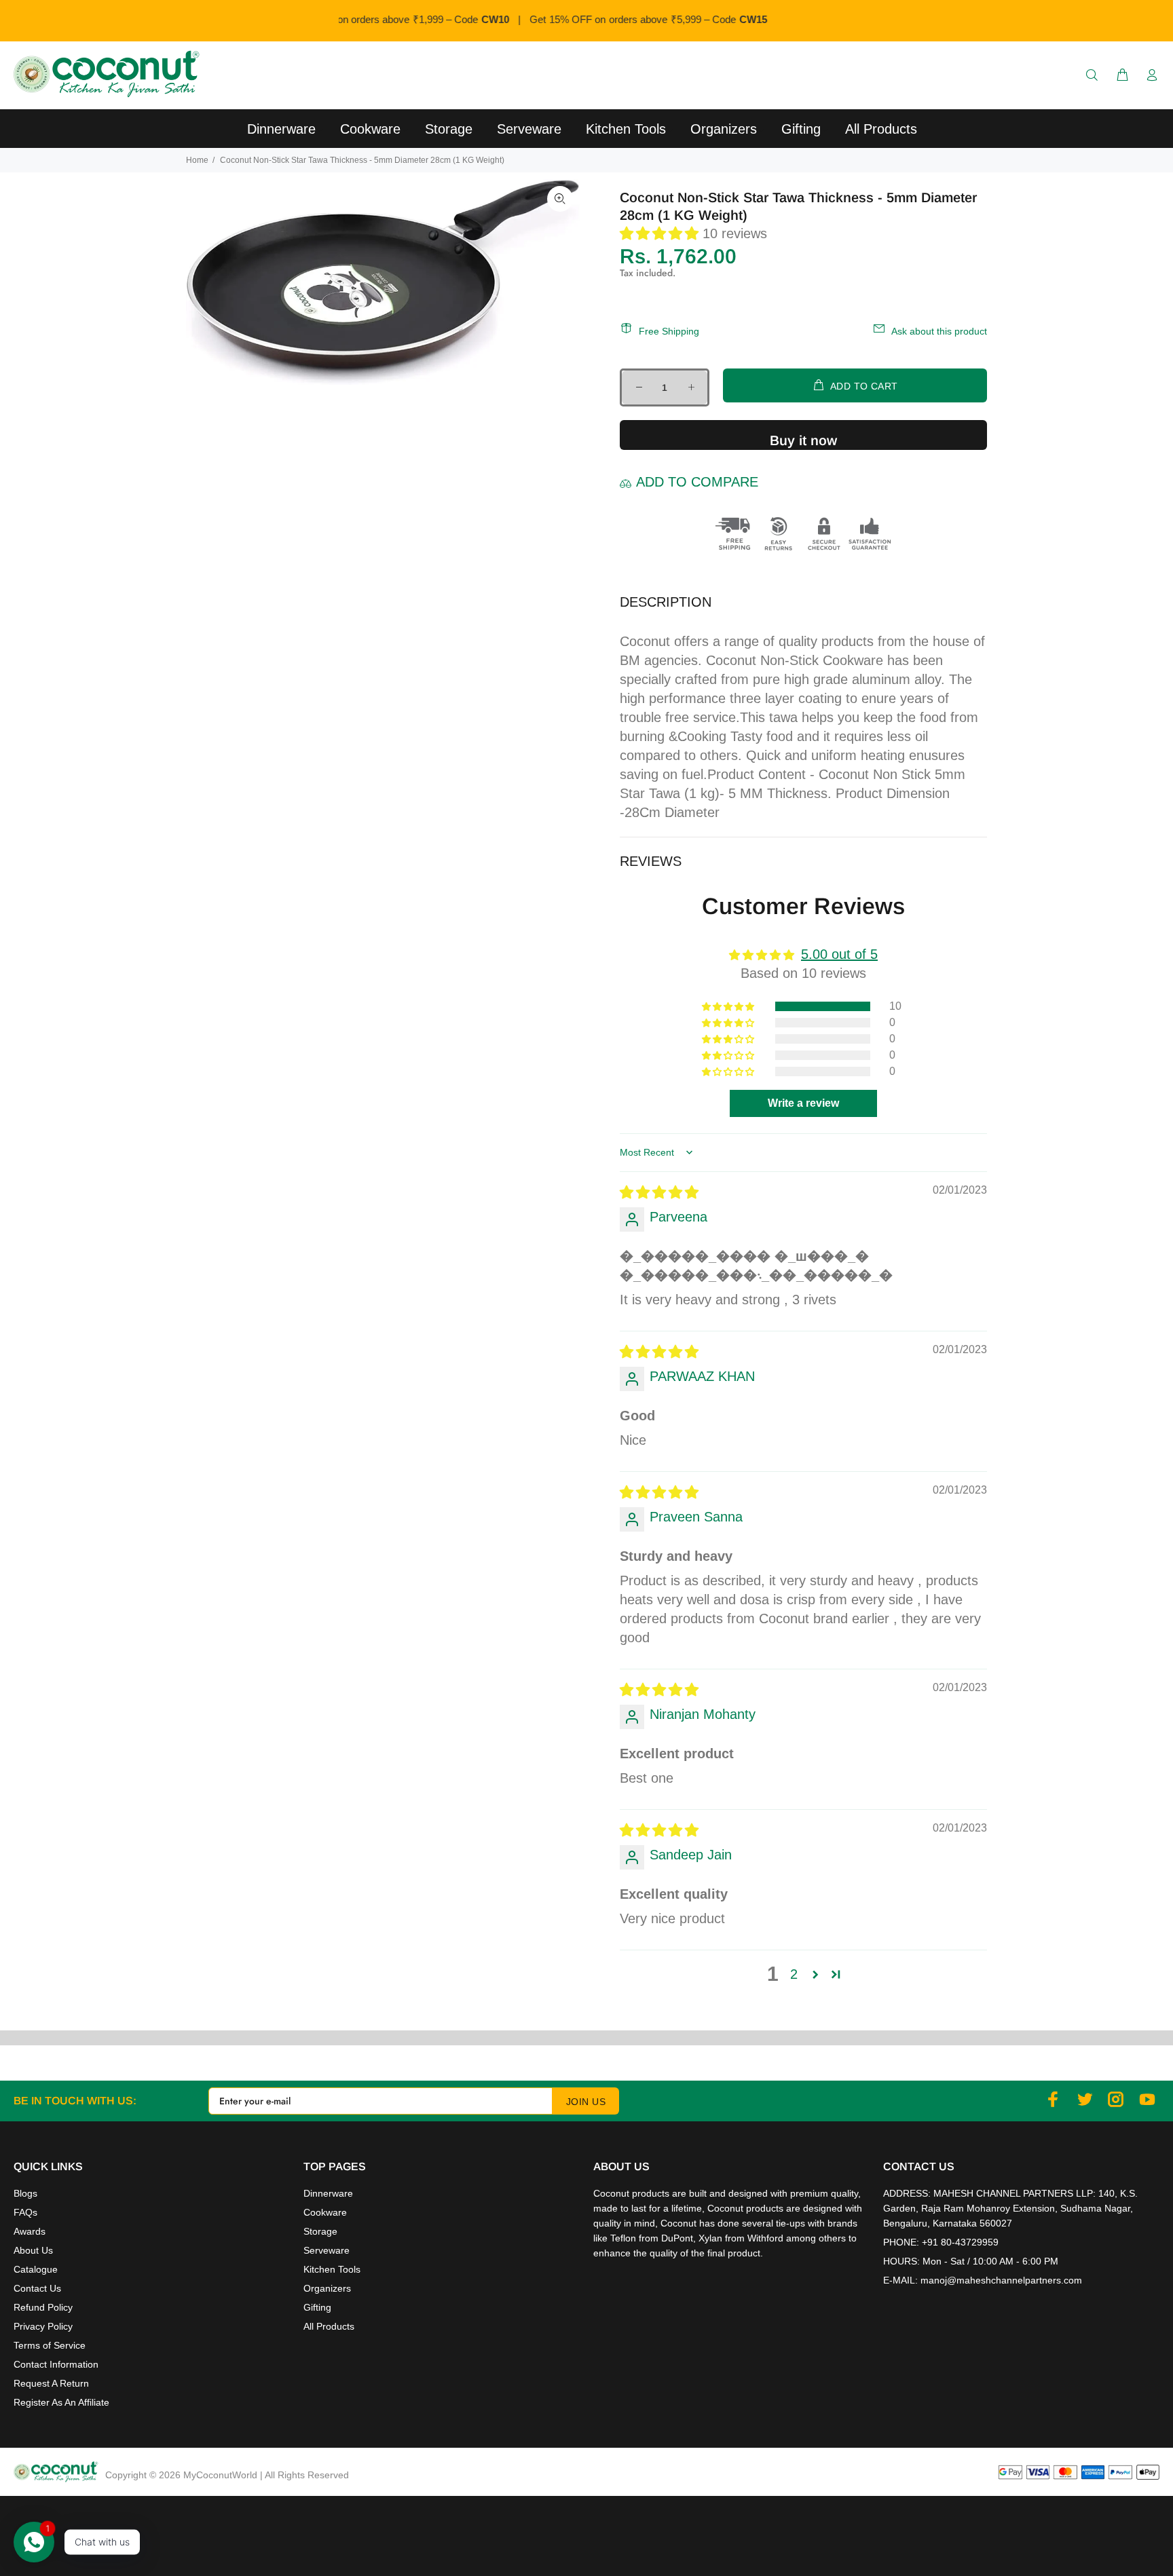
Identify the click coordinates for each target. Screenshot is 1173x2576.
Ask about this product (939, 331)
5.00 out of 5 (839, 954)
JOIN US (586, 2102)
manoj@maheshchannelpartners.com (1001, 2280)
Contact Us (37, 2288)
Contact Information (56, 2364)
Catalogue (36, 2269)
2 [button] (794, 1974)
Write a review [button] (803, 1103)
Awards (30, 2231)
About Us (33, 2250)
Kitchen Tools (332, 2269)
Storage (320, 2231)
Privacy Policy (43, 2326)
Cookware (325, 2212)
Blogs (25, 2193)
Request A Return (51, 2383)
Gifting (317, 2307)
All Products (329, 2326)
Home (197, 160)
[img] (659, 1192)
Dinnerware (328, 2193)
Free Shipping (669, 331)
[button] (661, 233)
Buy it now (803, 440)
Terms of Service (50, 2345)
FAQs (25, 2212)
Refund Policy (43, 2307)
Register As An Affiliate (61, 2402)
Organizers (327, 2288)
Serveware (327, 2250)
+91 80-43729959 (960, 2242)
